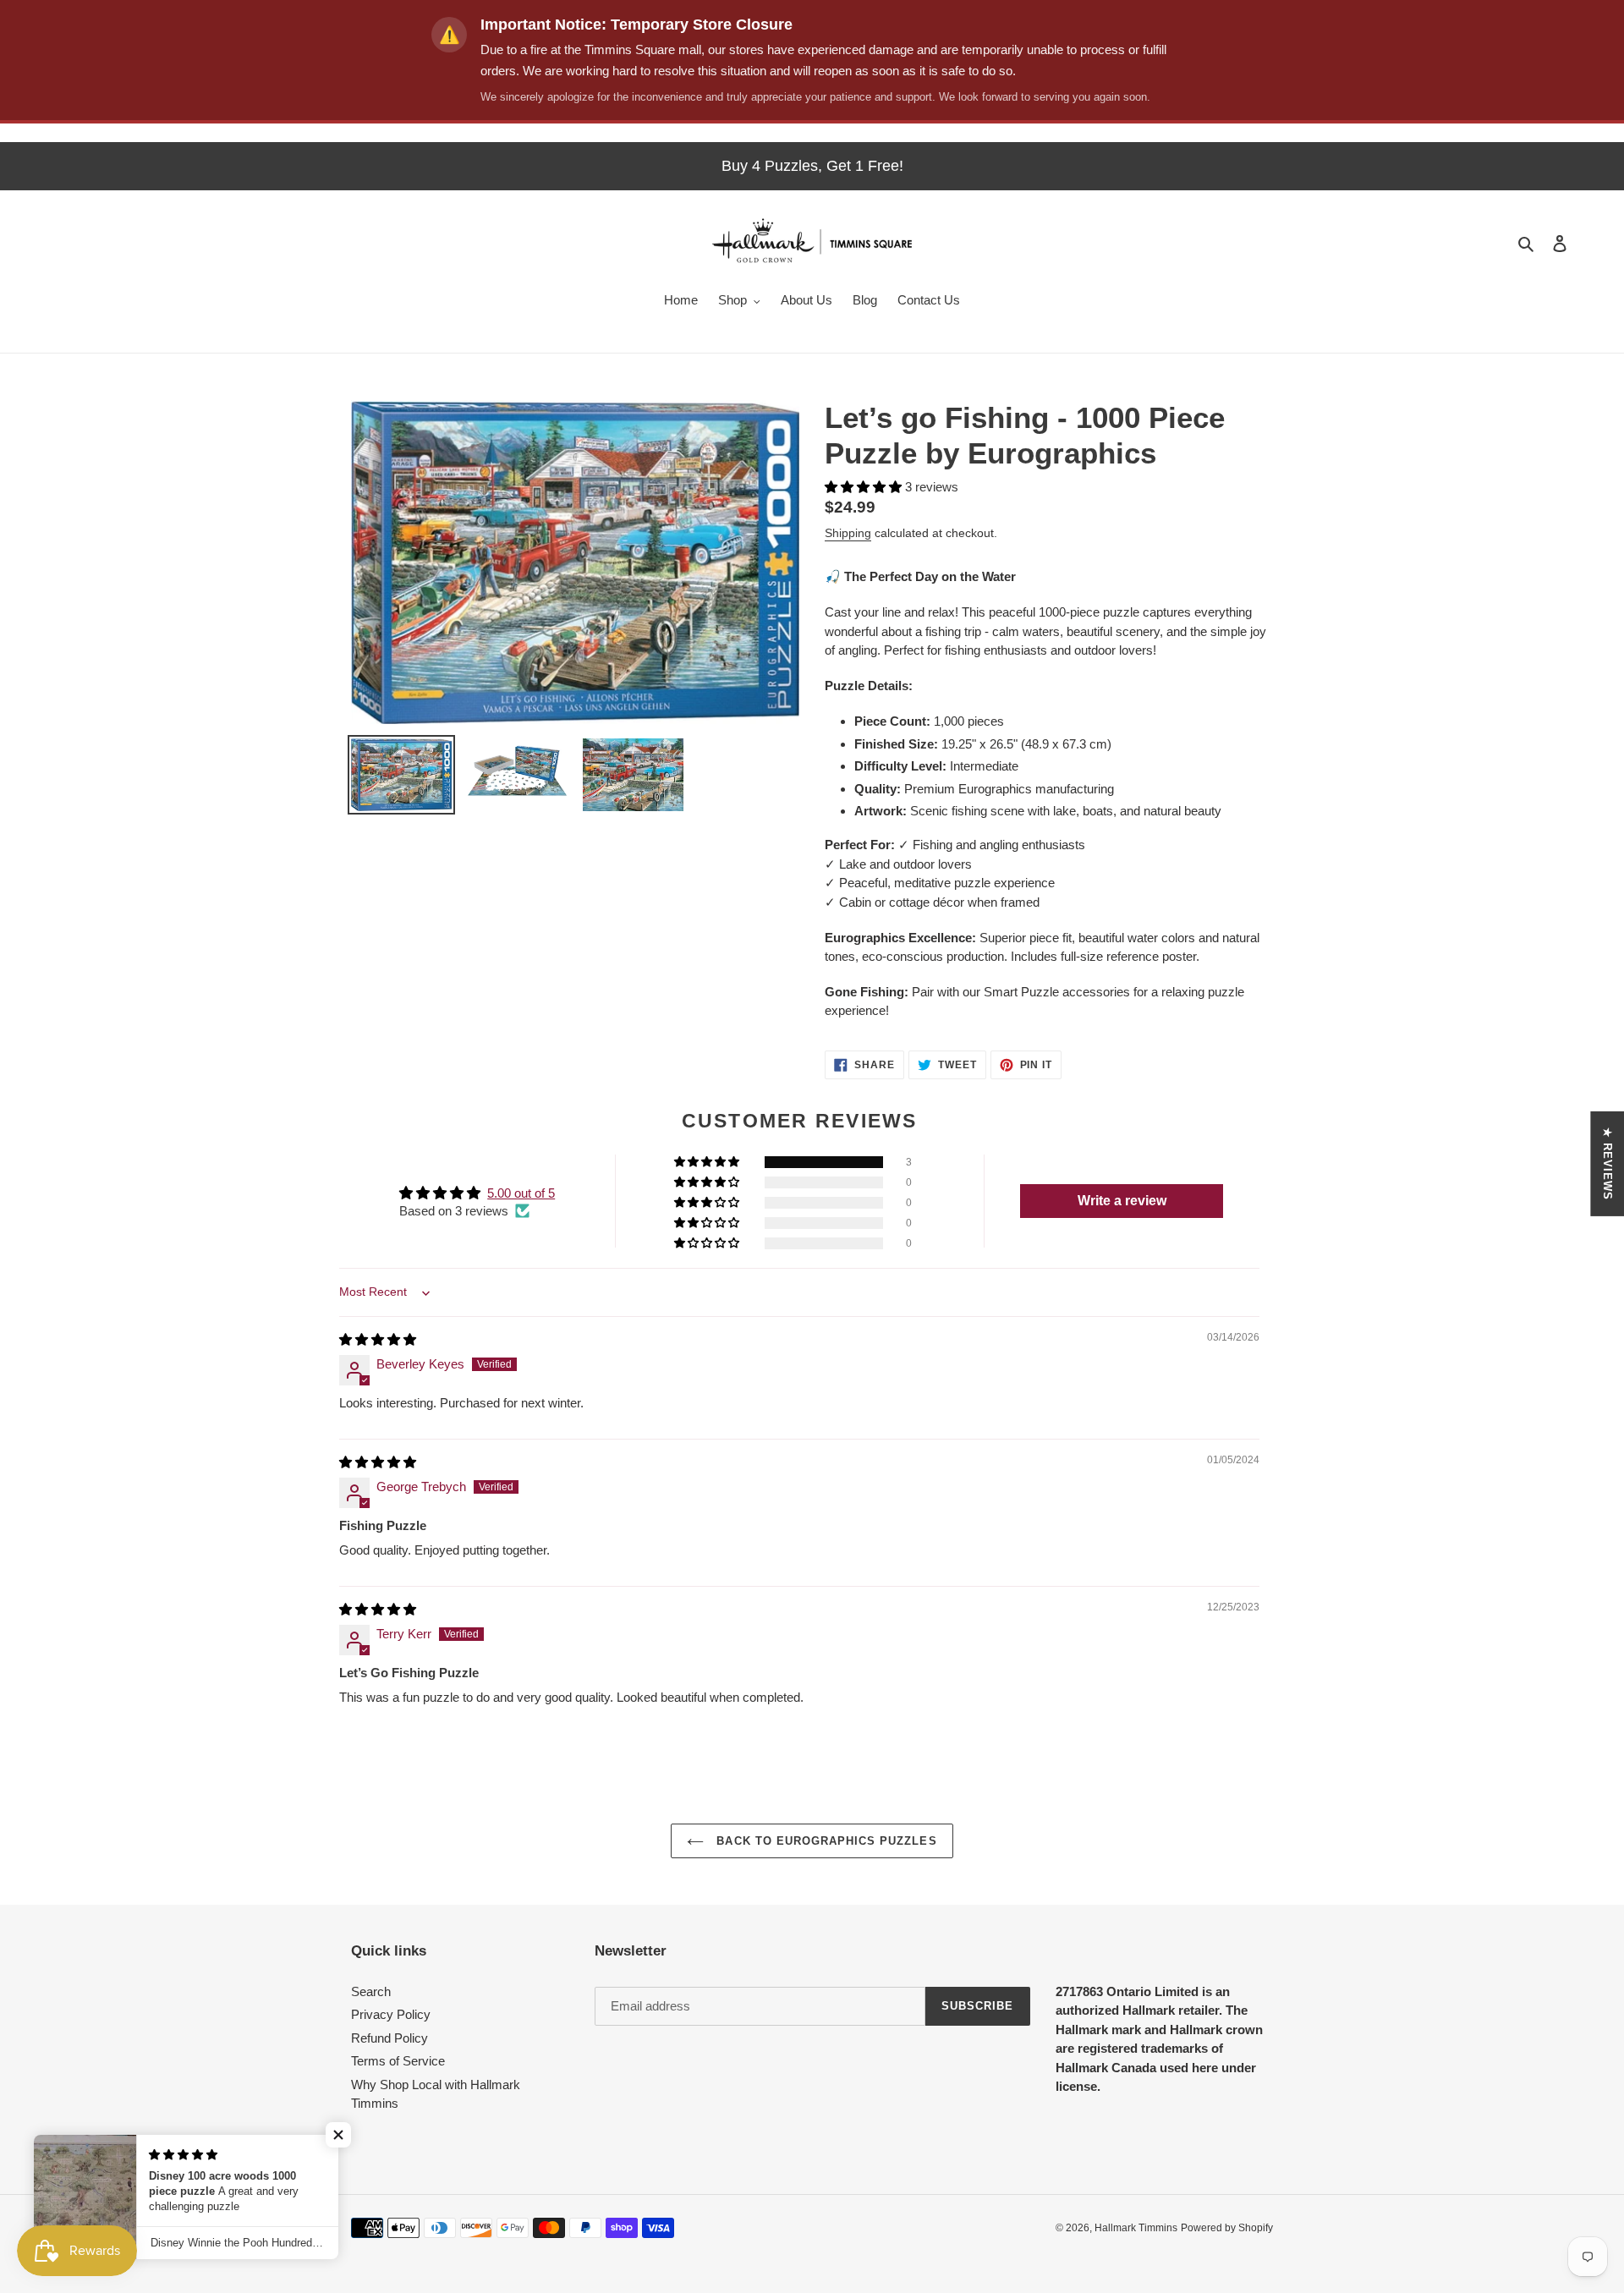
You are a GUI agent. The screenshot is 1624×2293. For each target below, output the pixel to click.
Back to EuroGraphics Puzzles (824, 1841)
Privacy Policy (391, 2014)
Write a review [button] (1122, 1201)
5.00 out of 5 (521, 1193)
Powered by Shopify (1227, 2228)
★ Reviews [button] (1608, 1163)
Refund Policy (390, 2038)
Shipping (848, 533)
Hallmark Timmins (1136, 2228)
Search (371, 1991)
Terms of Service (398, 2061)
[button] (865, 487)
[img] (378, 1339)
